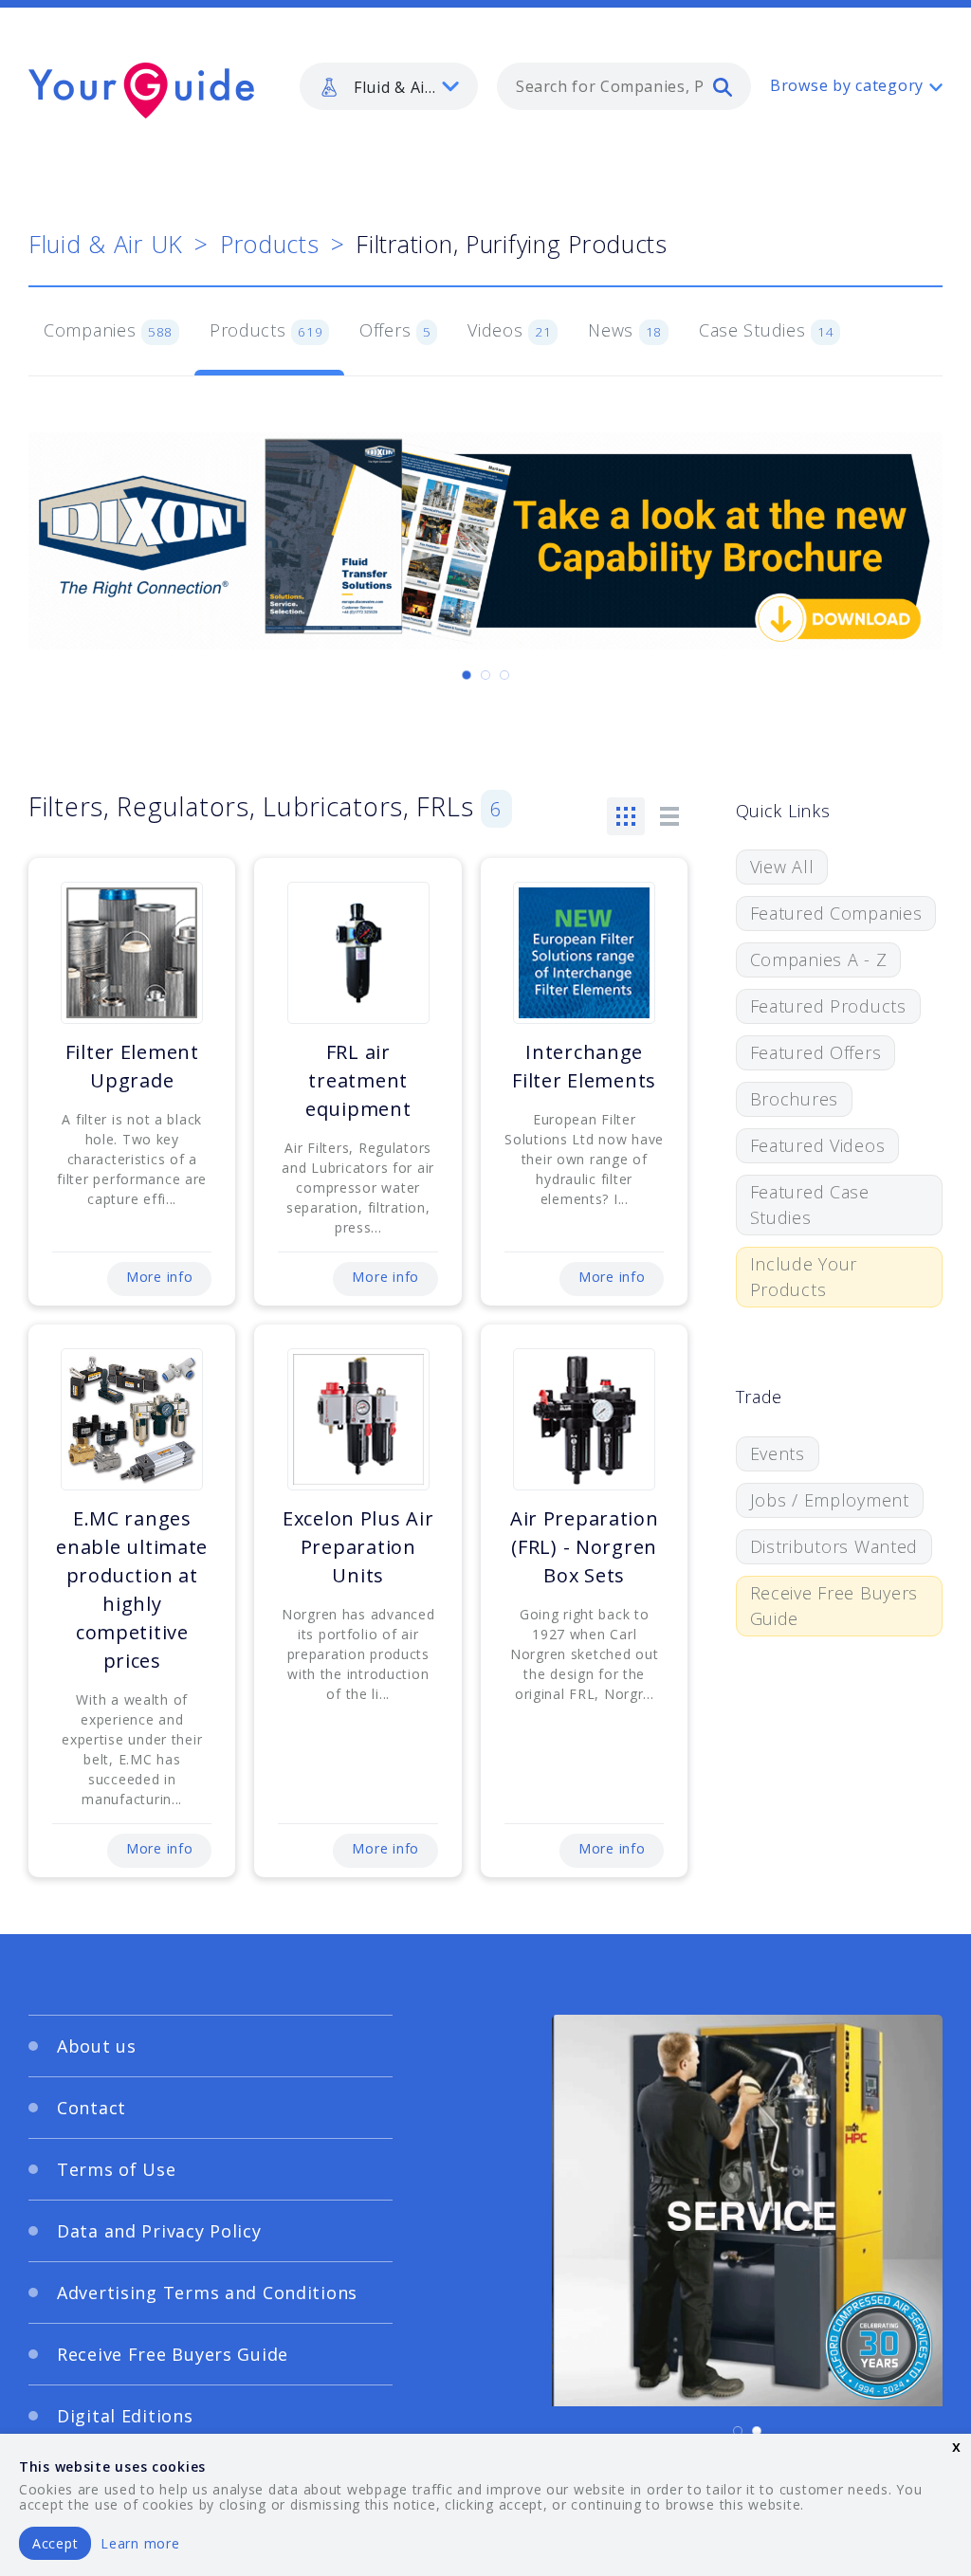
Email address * (160, 1331)
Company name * (563, 1241)
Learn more (140, 2543)
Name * (130, 1241)
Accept (55, 2543)
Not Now (299, 1435)
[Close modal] (851, 1102)
